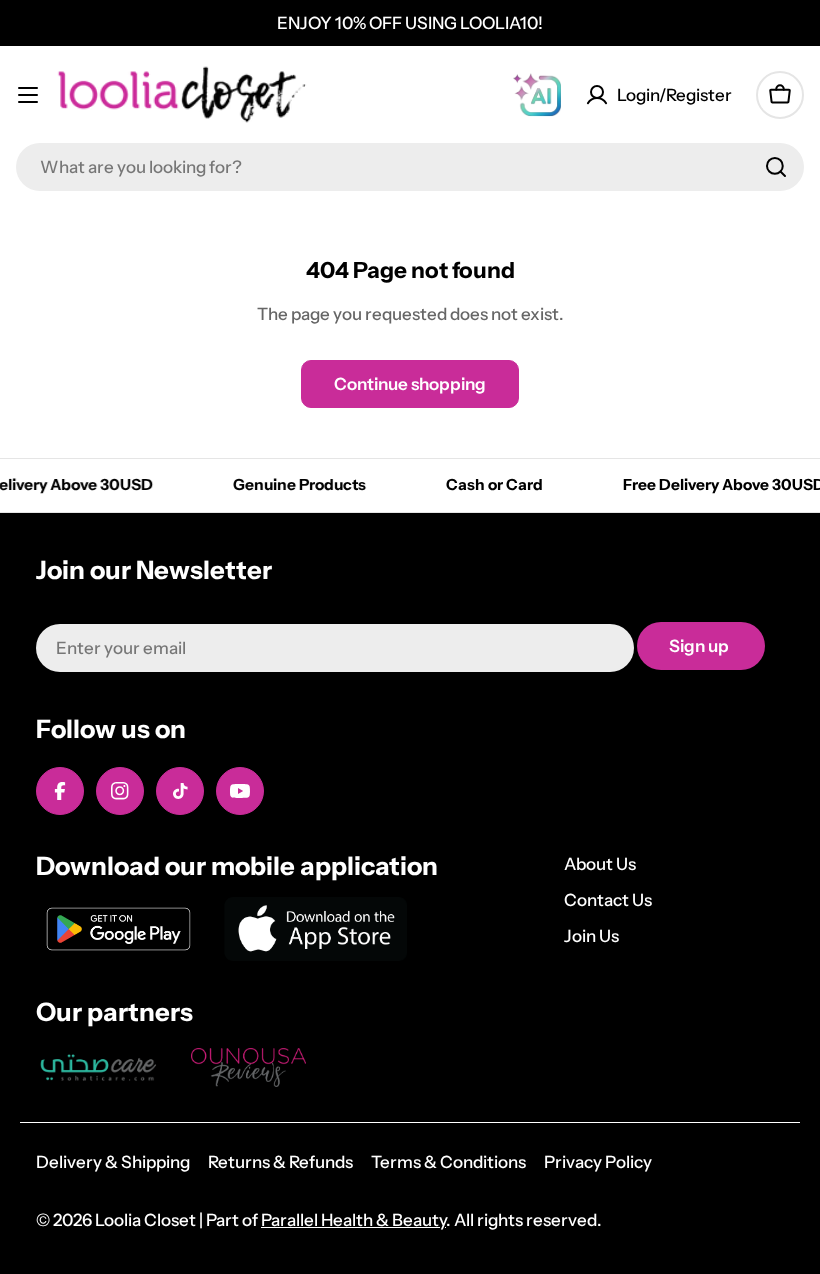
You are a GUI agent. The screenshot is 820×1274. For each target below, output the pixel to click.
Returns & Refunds (280, 1162)
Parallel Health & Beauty (353, 1220)
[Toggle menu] (28, 95)
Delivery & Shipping (113, 1162)
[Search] (776, 167)
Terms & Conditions (448, 1162)
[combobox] (410, 167)
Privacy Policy (598, 1162)
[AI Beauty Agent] (537, 95)
